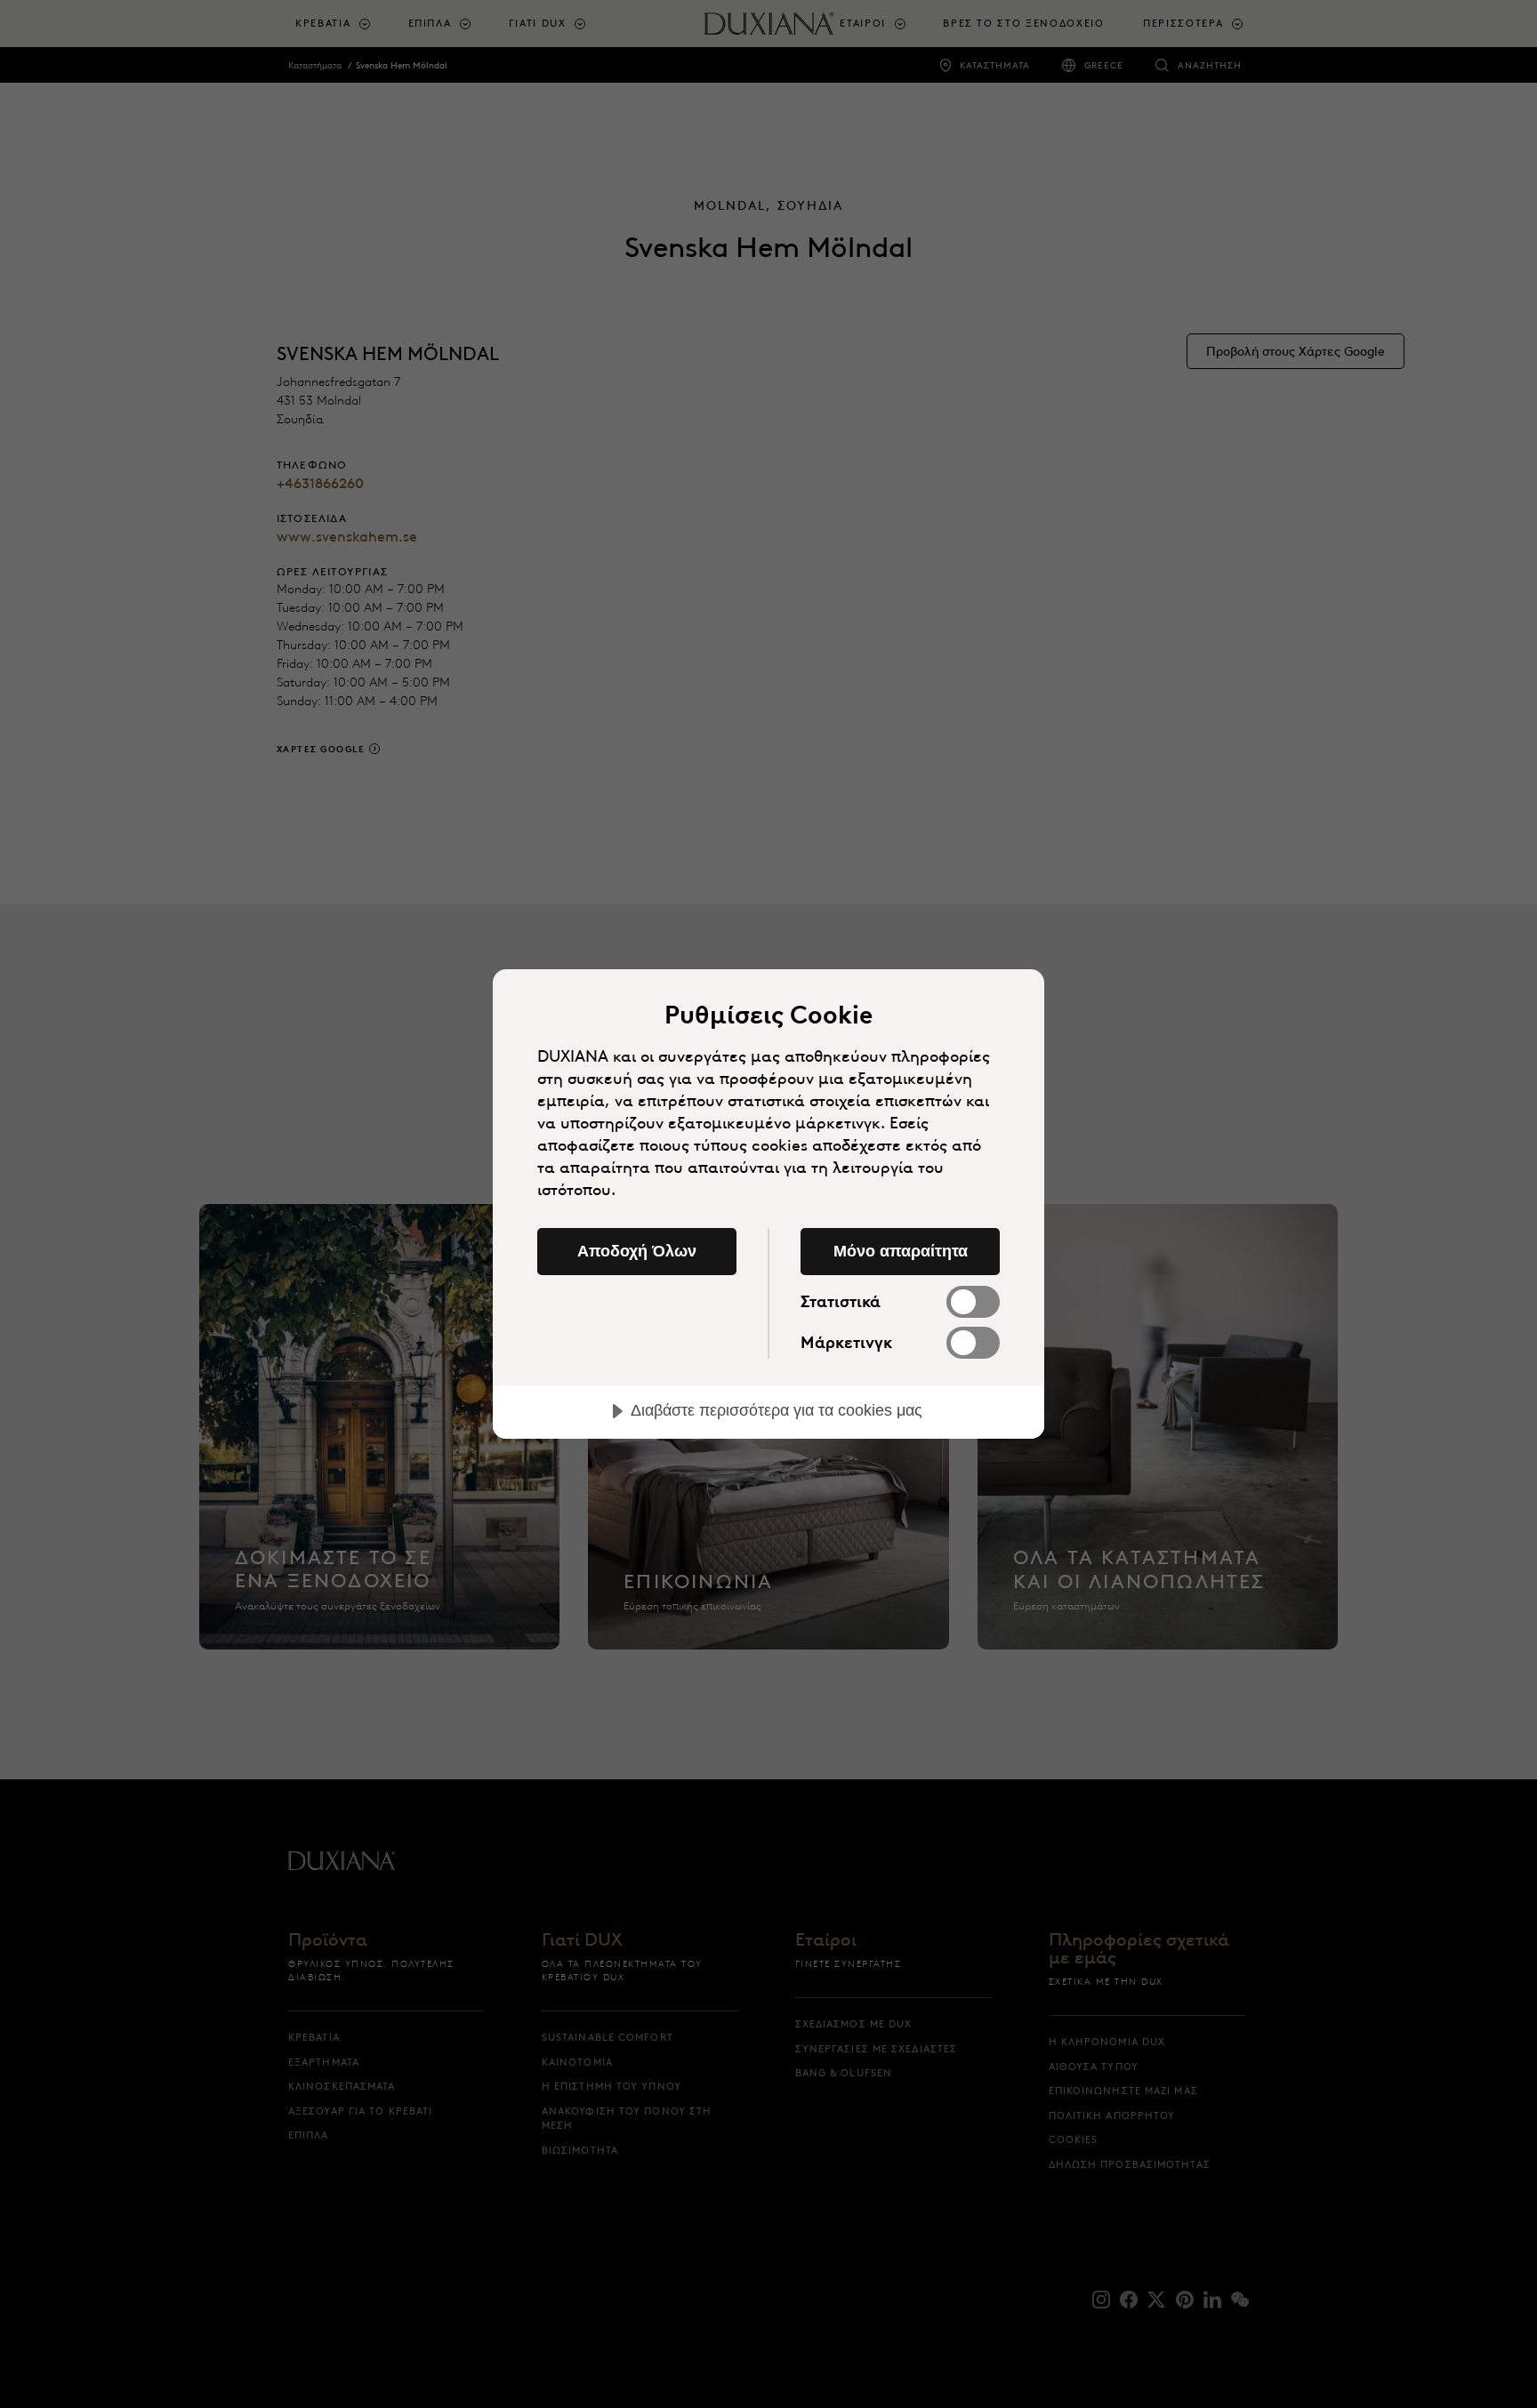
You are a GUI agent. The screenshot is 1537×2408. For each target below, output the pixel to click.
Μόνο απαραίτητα (901, 1251)
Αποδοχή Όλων (637, 1251)
